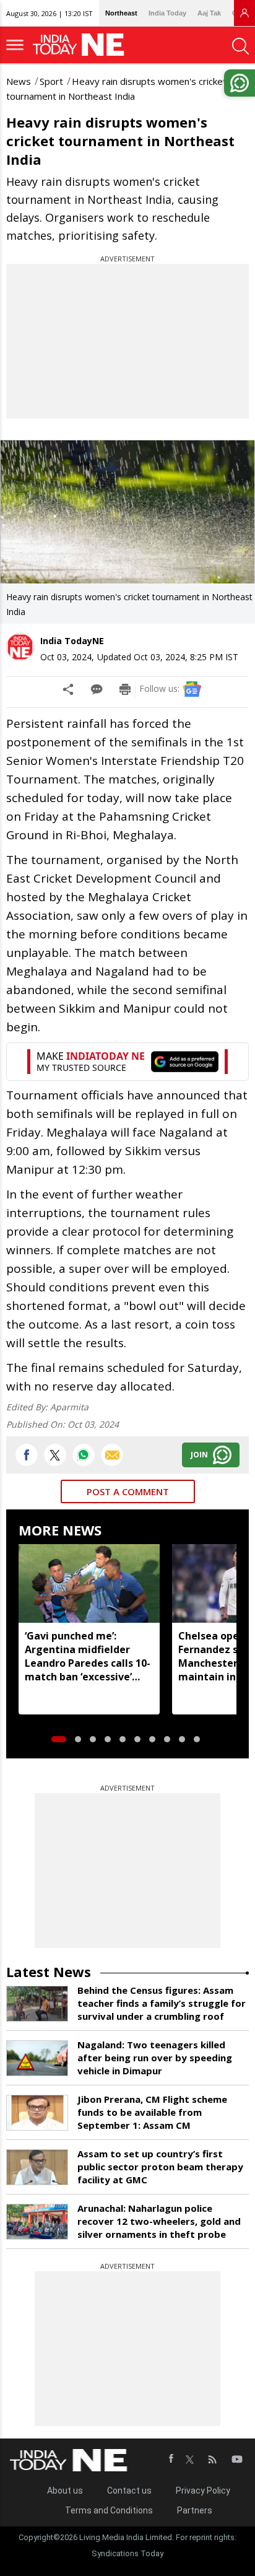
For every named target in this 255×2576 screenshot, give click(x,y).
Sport (51, 81)
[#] (84, 1455)
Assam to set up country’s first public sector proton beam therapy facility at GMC (160, 2167)
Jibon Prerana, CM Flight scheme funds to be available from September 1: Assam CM (152, 2112)
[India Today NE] (82, 45)
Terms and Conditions (109, 2510)
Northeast (121, 13)
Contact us (129, 2491)
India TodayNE (72, 641)
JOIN (199, 1455)
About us (65, 2491)
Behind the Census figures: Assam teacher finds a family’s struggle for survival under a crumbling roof (162, 2003)
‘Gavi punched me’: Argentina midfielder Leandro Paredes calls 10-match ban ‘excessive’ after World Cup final (88, 1656)
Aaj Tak (209, 13)
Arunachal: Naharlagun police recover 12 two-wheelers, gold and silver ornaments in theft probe (159, 2221)
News (19, 81)
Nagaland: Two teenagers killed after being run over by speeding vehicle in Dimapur (155, 2058)
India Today (167, 13)
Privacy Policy (203, 2491)
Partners (195, 2510)
